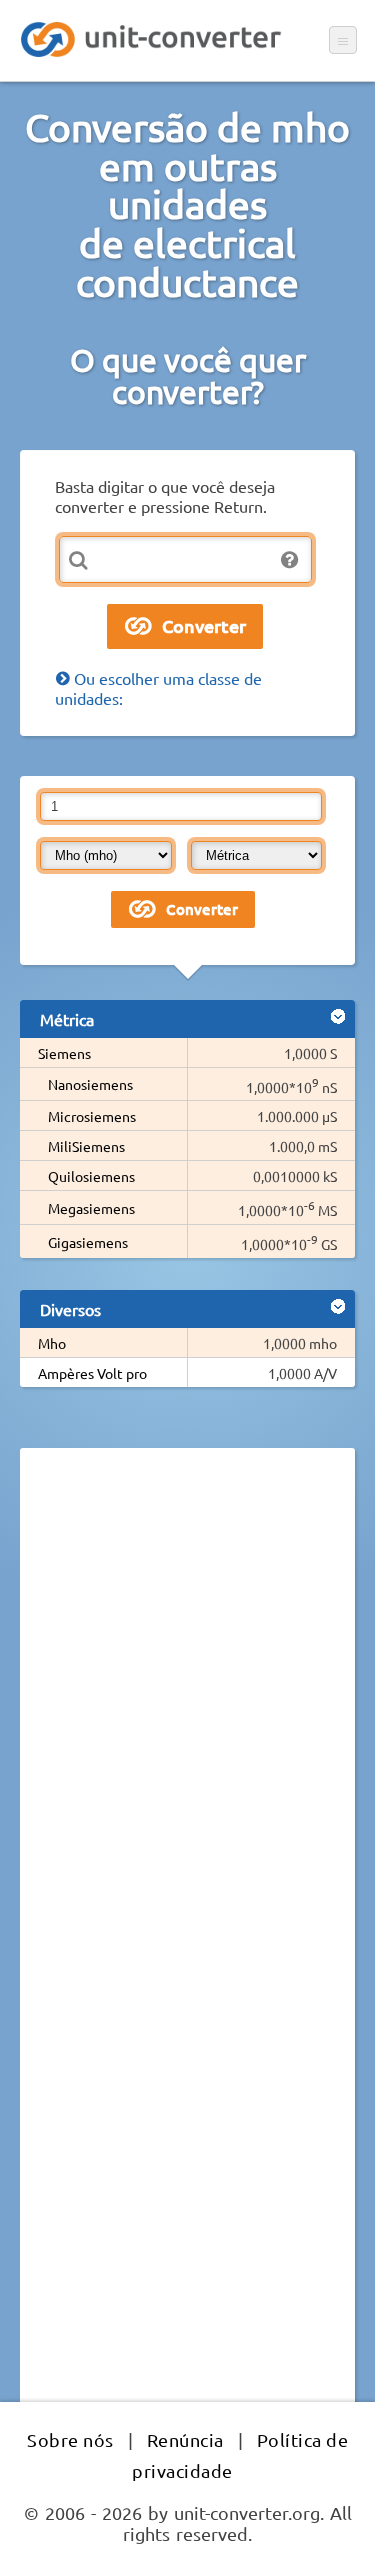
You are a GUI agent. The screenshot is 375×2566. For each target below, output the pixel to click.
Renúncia (185, 2439)
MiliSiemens (86, 1146)
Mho (52, 1343)
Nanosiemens (90, 1084)
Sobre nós (70, 2439)
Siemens (64, 1053)
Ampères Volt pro (92, 1373)
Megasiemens (91, 1208)
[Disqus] (187, 1738)
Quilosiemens (91, 1176)
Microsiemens (92, 1116)
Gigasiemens (88, 1242)
